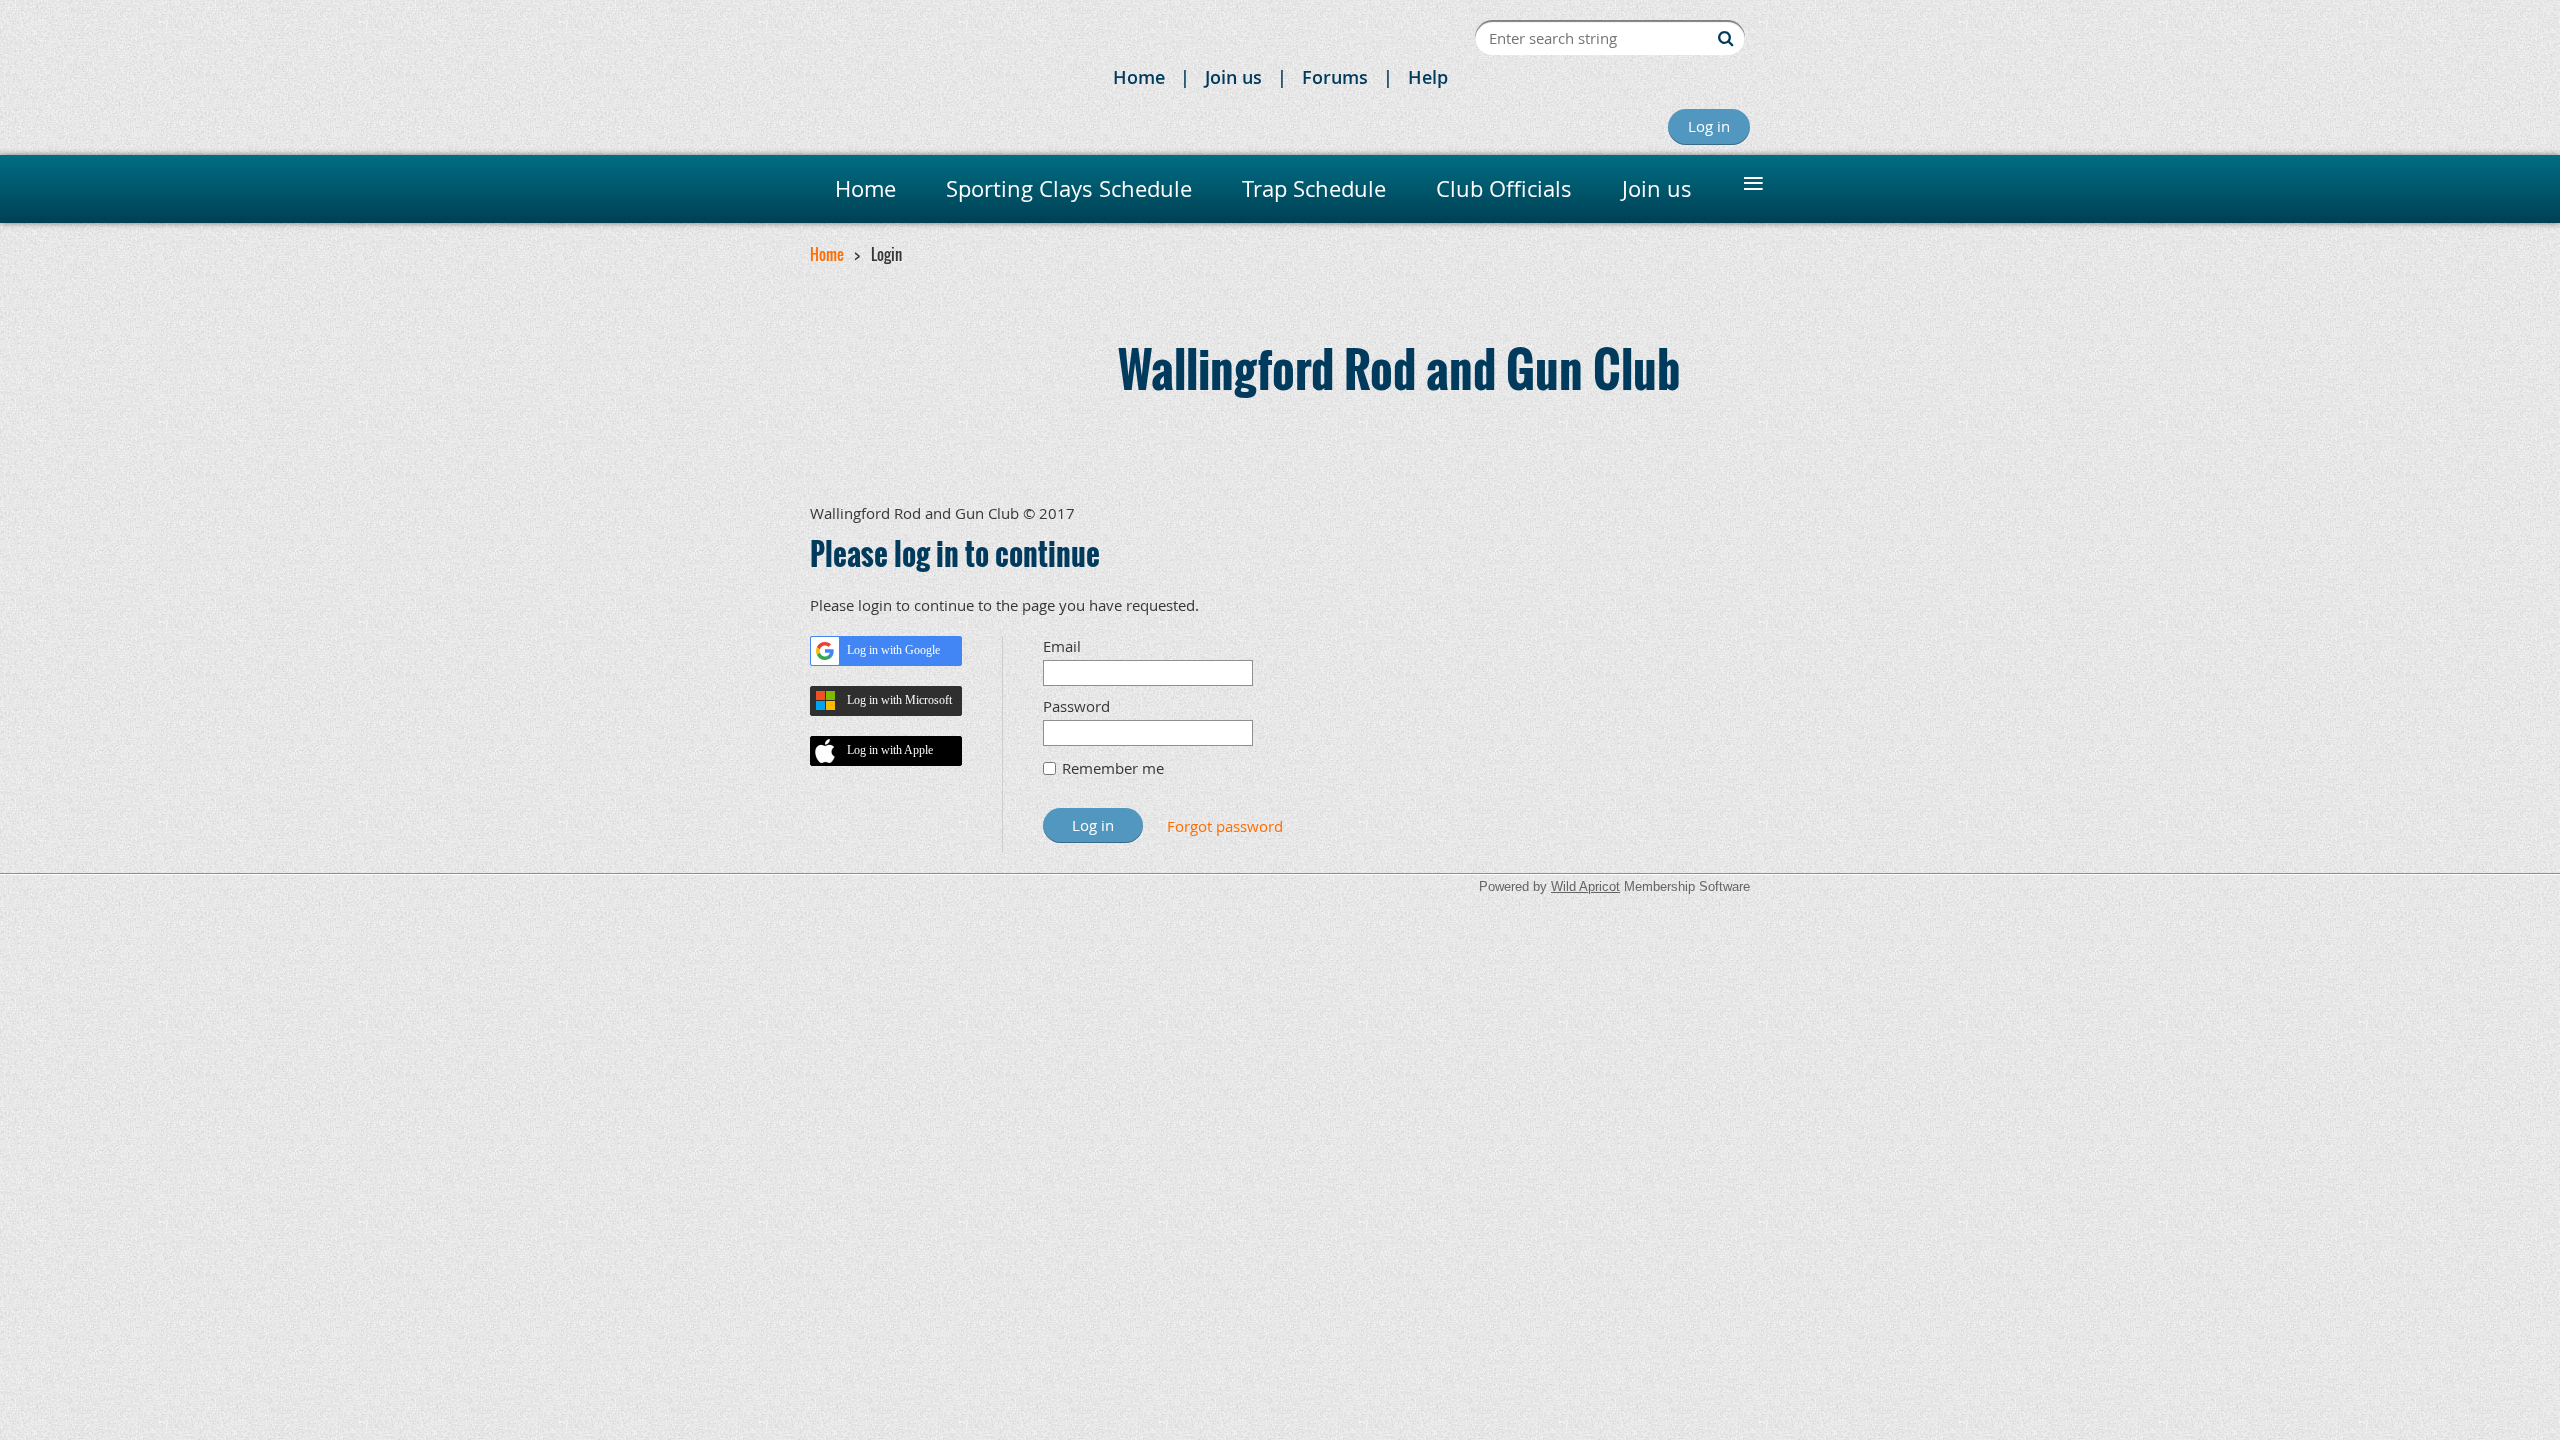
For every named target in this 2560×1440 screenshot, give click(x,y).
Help (1428, 77)
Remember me (1113, 768)
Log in (1709, 126)
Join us (1233, 77)
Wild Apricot (1585, 886)
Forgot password (1225, 826)
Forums (1335, 77)
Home (1139, 77)
